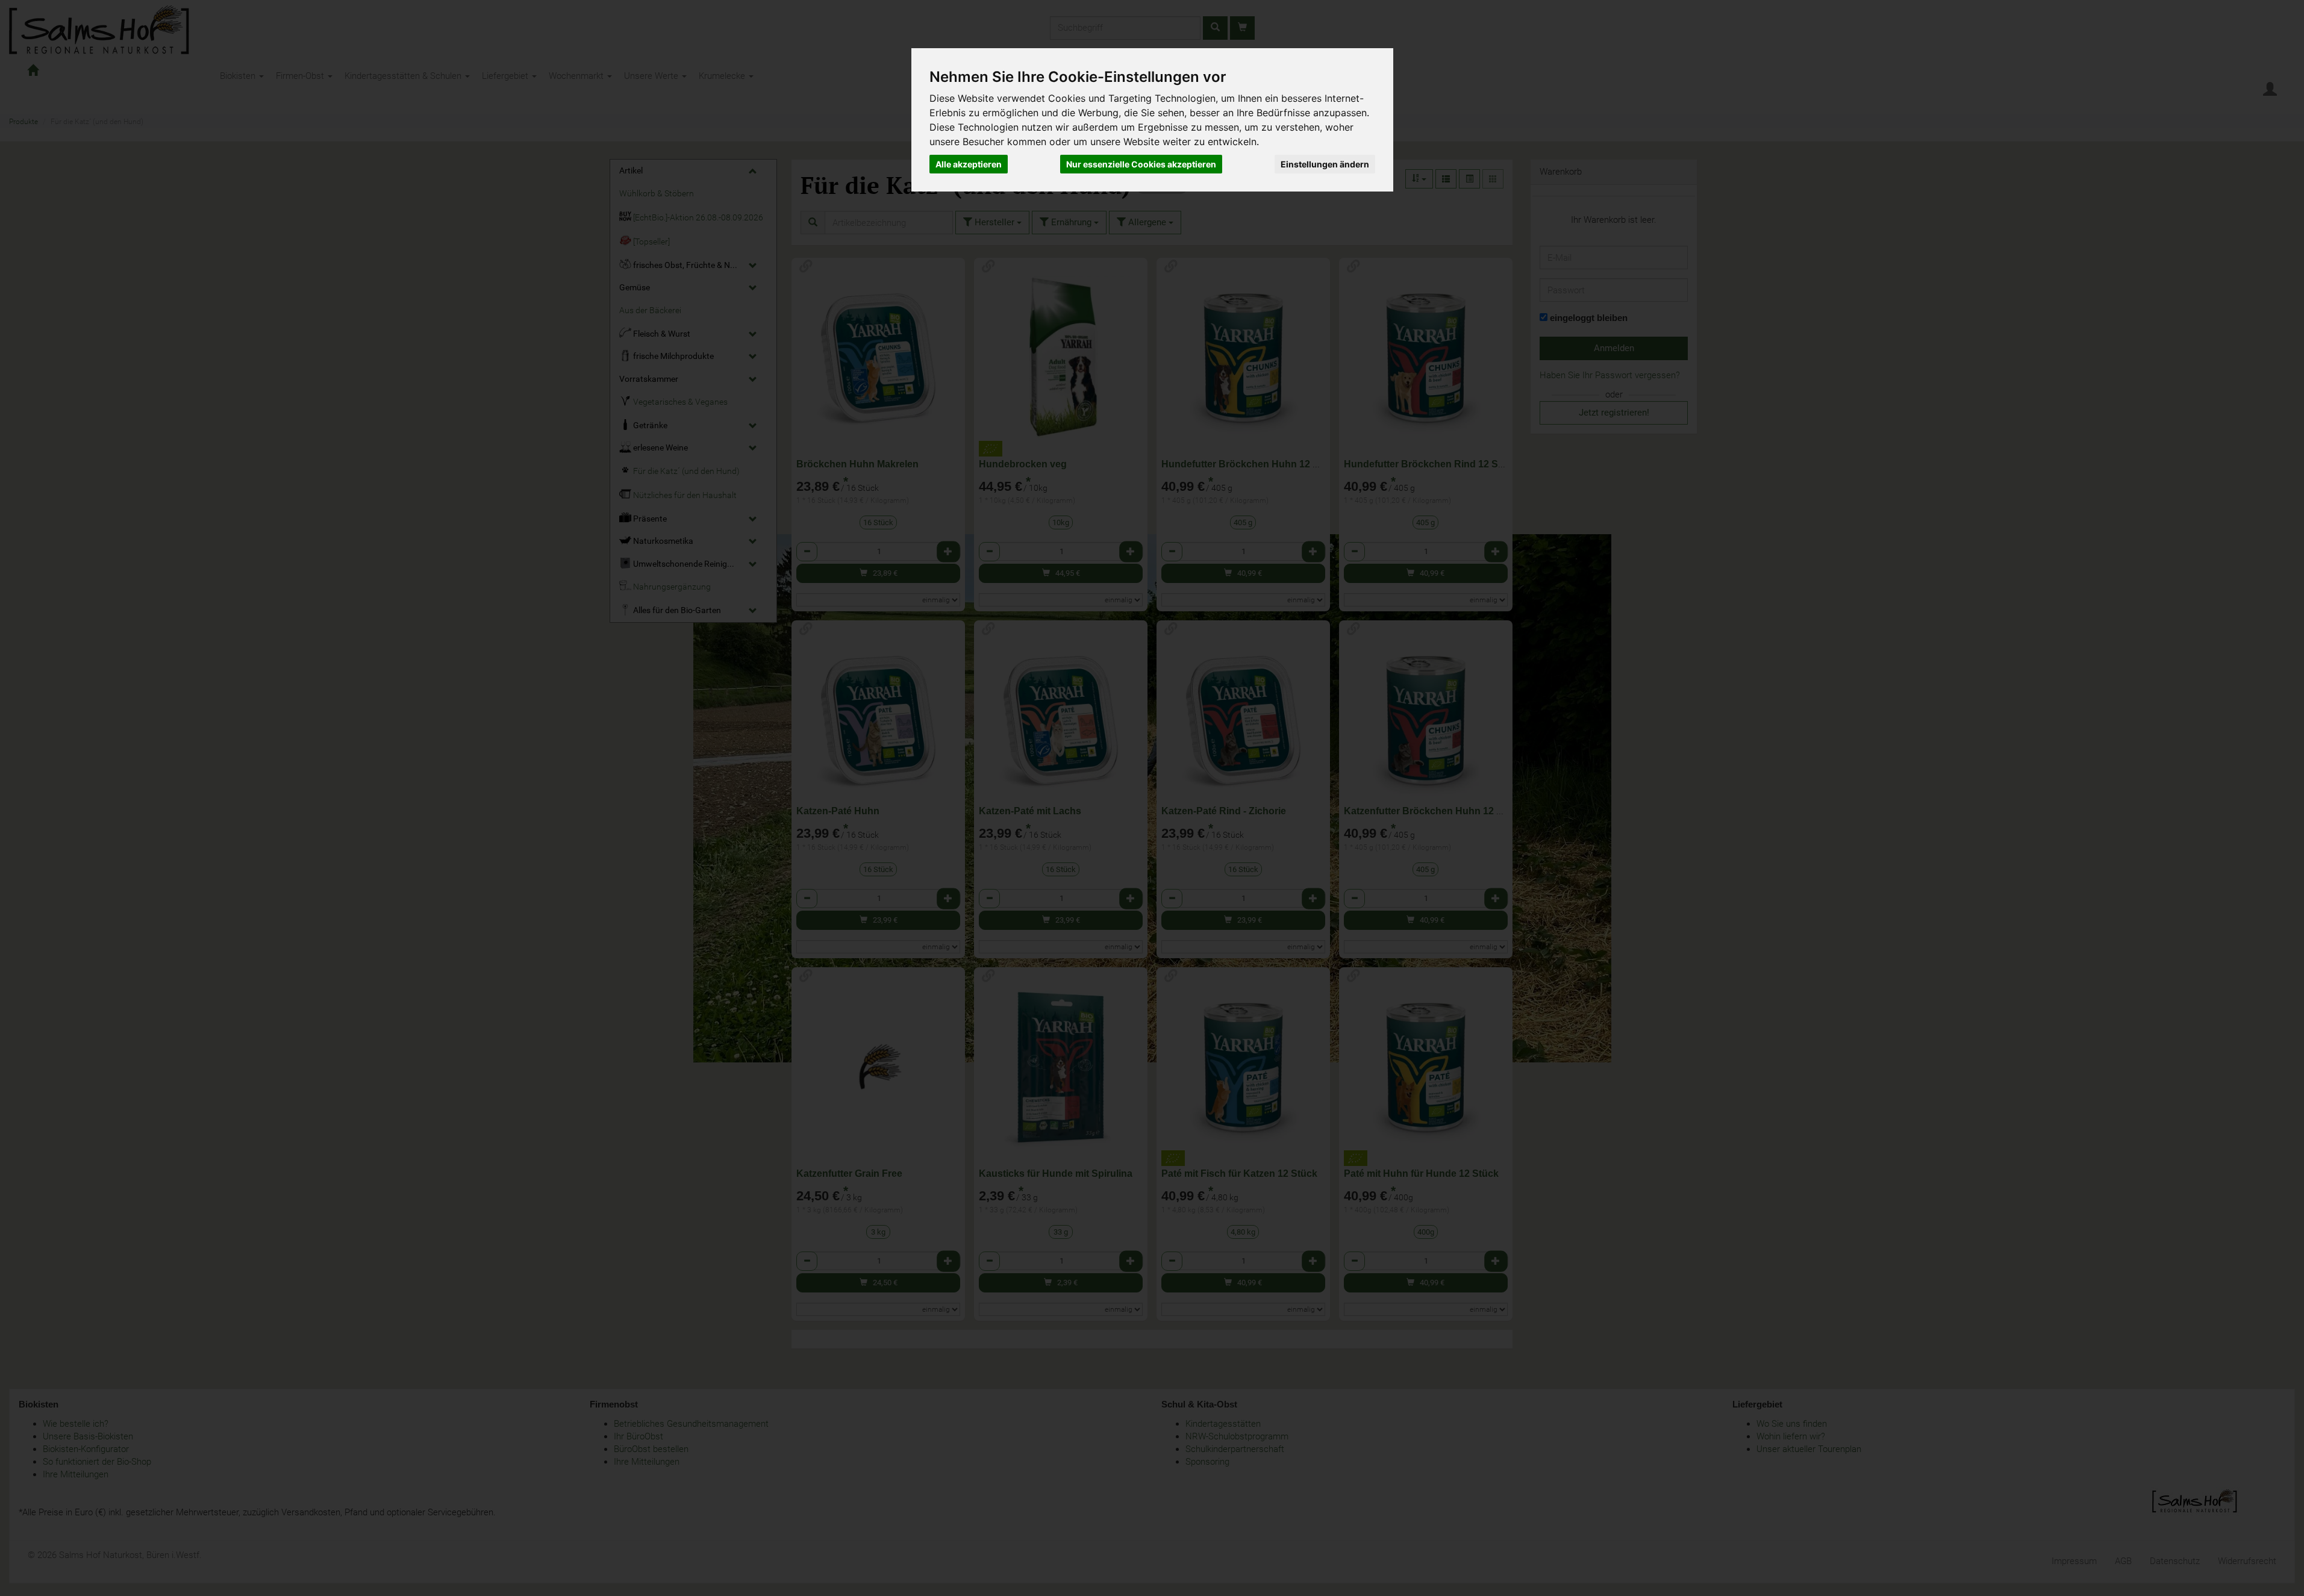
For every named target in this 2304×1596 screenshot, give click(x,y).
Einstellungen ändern (1325, 164)
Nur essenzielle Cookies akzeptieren (1141, 164)
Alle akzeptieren (969, 164)
